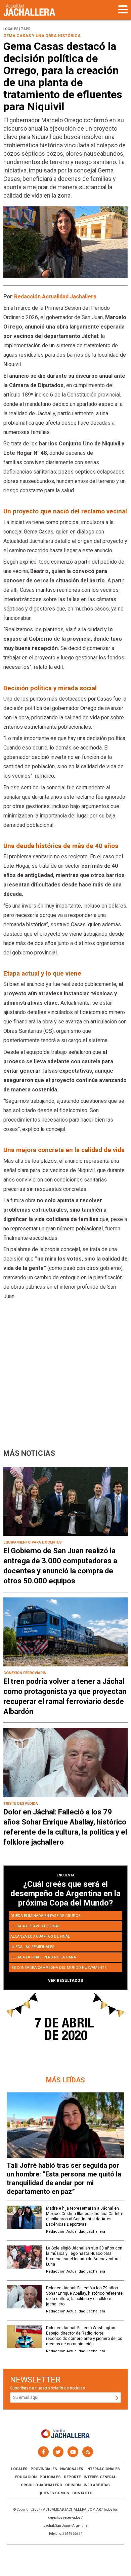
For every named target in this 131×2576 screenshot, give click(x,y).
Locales (19, 2469)
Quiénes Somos (54, 2493)
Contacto (82, 2493)
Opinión (73, 2485)
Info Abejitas (97, 2485)
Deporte (72, 2477)
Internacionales (103, 2469)
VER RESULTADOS (65, 1981)
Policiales (50, 2477)
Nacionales (72, 2469)
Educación (26, 2477)
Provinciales (44, 2469)
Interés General (100, 2477)
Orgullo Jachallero (41, 2485)
